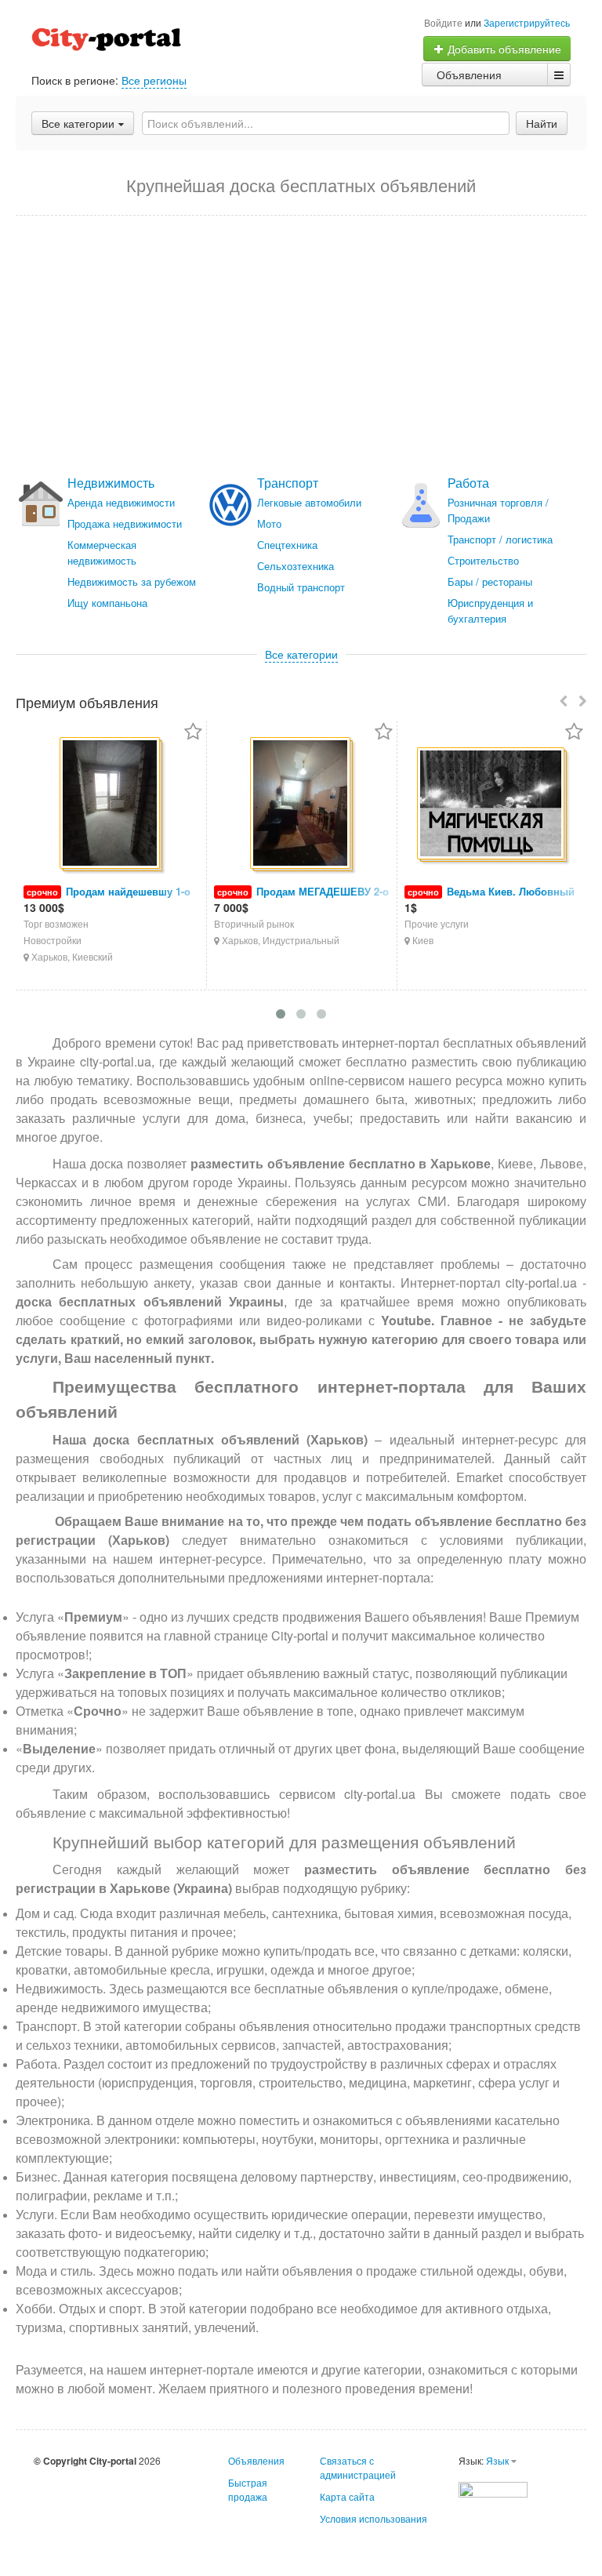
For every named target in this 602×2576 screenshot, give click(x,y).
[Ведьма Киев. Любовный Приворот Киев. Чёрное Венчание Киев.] (492, 805)
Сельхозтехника (296, 566)
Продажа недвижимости (125, 523)
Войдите (443, 22)
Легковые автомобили (309, 502)
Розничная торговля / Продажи (498, 510)
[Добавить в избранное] (193, 733)
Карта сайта (347, 2496)
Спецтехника (287, 545)
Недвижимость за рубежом (132, 581)
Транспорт (288, 483)
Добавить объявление (503, 49)
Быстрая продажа (248, 2489)
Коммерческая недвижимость (102, 552)
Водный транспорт (301, 587)
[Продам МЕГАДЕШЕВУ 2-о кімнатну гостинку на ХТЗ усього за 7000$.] (301, 804)
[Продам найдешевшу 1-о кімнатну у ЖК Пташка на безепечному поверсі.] (111, 804)
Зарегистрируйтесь (527, 22)
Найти (542, 123)
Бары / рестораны (490, 581)
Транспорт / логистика (500, 539)
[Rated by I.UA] (493, 2488)
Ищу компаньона (107, 603)
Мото (269, 523)
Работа (468, 483)
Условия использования (374, 2518)
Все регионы (154, 80)
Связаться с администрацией (358, 2467)
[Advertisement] (301, 346)
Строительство (483, 560)
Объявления (469, 74)
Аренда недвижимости (121, 502)
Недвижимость (111, 483)
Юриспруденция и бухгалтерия (490, 610)
